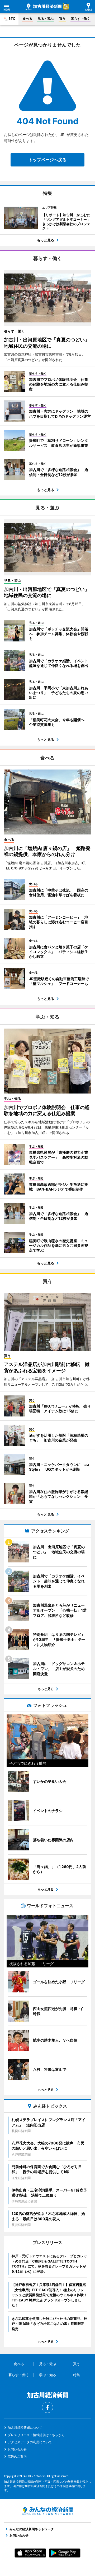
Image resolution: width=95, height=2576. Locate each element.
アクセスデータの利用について (30, 2442)
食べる (27, 19)
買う (62, 19)
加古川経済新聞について (25, 2428)
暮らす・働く (80, 19)
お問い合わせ (17, 2449)
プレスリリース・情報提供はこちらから (36, 2435)
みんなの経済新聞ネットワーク (47, 2511)
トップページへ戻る (47, 160)
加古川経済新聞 (44, 7)
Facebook (47, 2407)
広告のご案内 (17, 2456)
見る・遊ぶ (46, 19)
